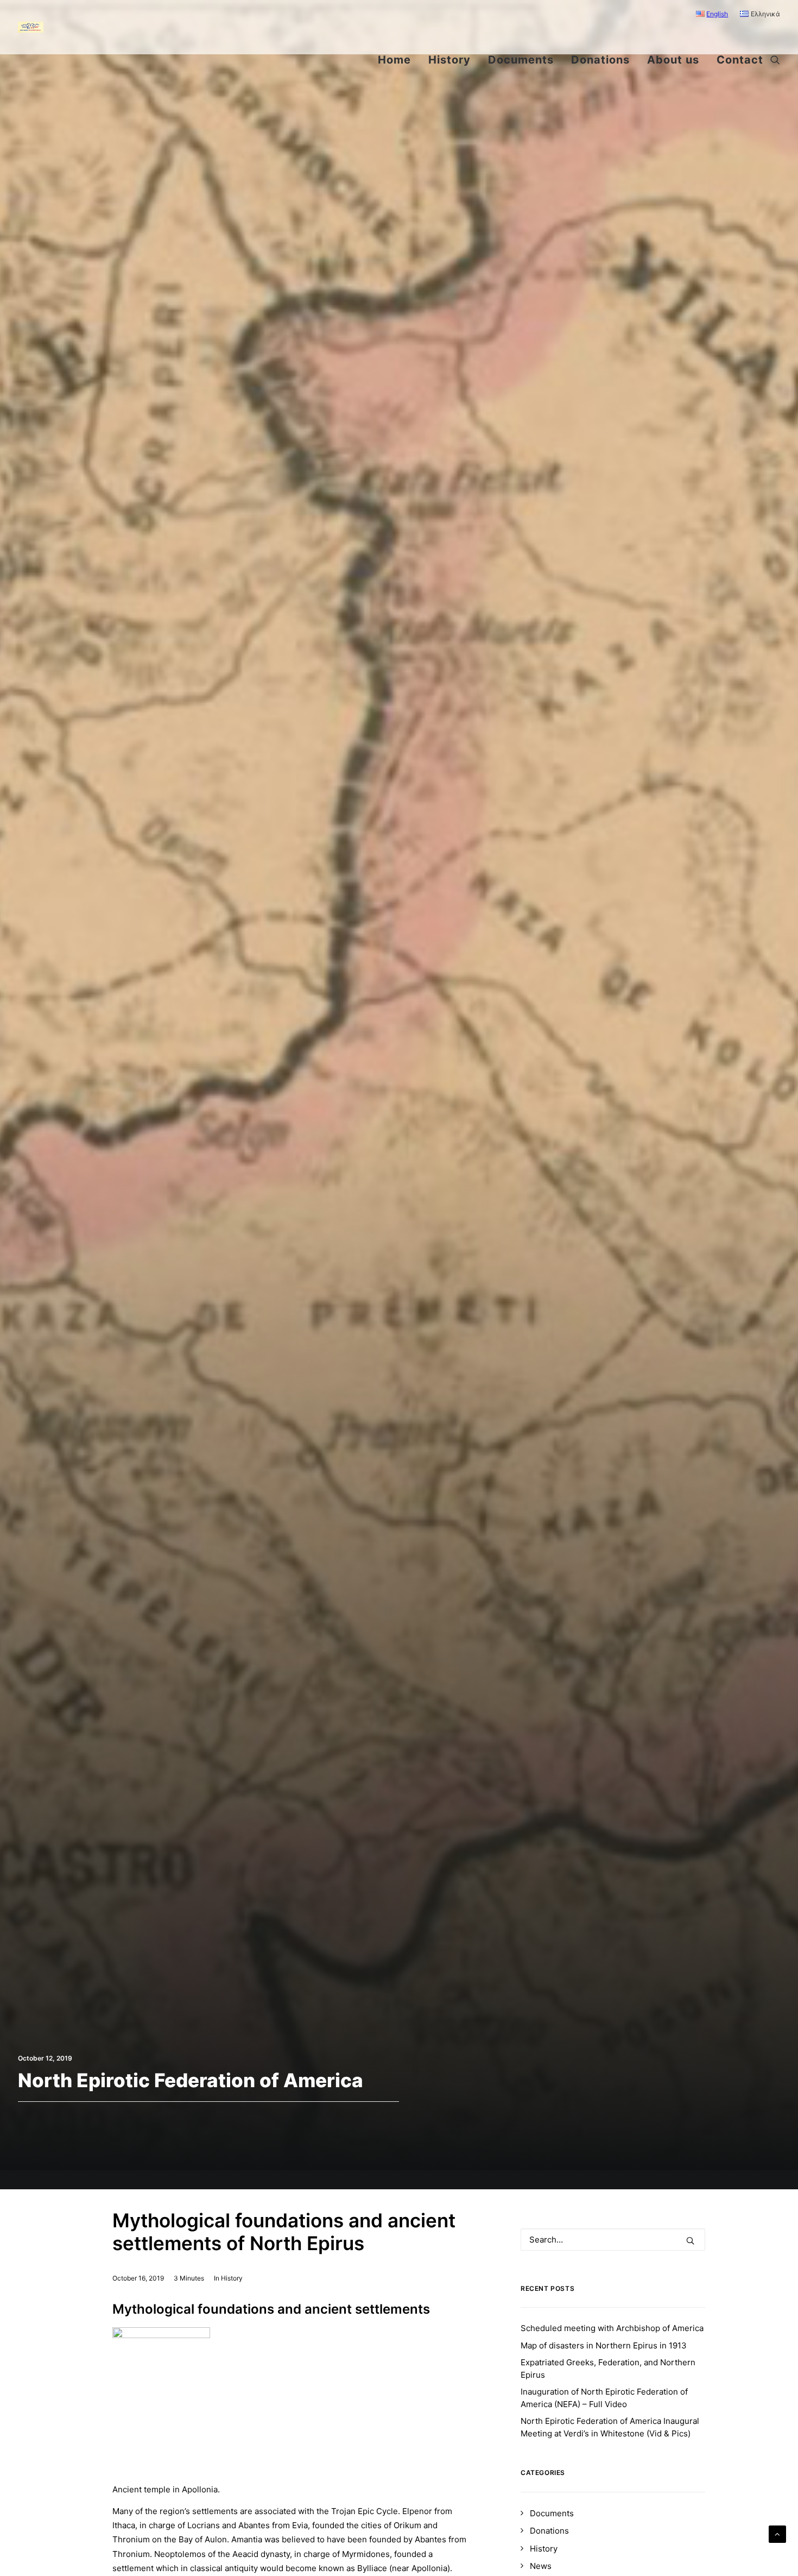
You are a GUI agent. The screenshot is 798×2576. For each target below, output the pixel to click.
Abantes (254, 2525)
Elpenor (417, 2511)
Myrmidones (366, 2554)
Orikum (407, 2525)
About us (673, 60)
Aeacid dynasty (261, 2554)
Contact (740, 60)
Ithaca (124, 2525)
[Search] (613, 2240)
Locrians (204, 2525)
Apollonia (429, 2568)
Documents (521, 60)
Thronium (131, 2539)
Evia (300, 2525)
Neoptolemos (180, 2554)
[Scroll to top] (777, 2533)
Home (394, 60)
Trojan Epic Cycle (365, 2511)
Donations (600, 60)
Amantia (247, 2539)
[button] (775, 60)
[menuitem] (715, 14)
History (449, 60)
